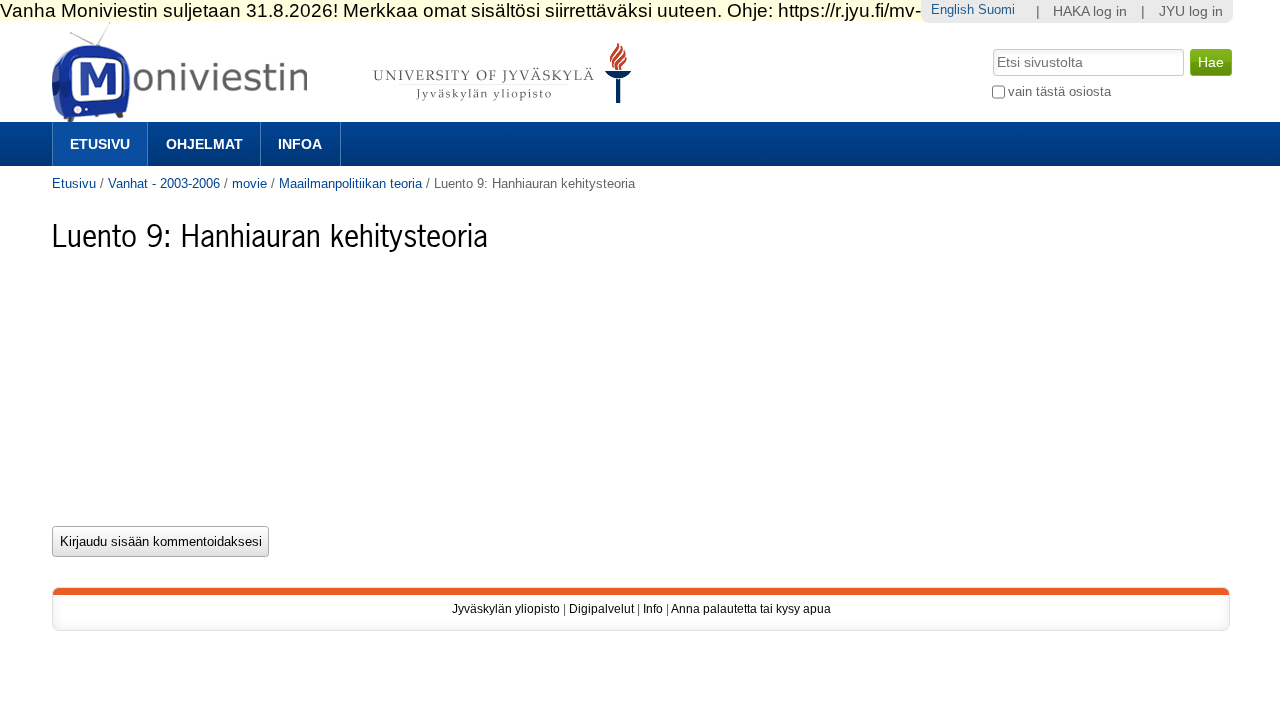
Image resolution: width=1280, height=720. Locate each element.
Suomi (996, 9)
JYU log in (1191, 11)
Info (653, 609)
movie (249, 183)
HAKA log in (1090, 11)
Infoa (300, 144)
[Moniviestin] (347, 113)
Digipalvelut (601, 609)
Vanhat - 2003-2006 (164, 183)
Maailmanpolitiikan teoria (350, 183)
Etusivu (100, 144)
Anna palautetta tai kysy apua (751, 609)
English (952, 9)
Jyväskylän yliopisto (506, 609)
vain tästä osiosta (1059, 91)
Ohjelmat (204, 144)
